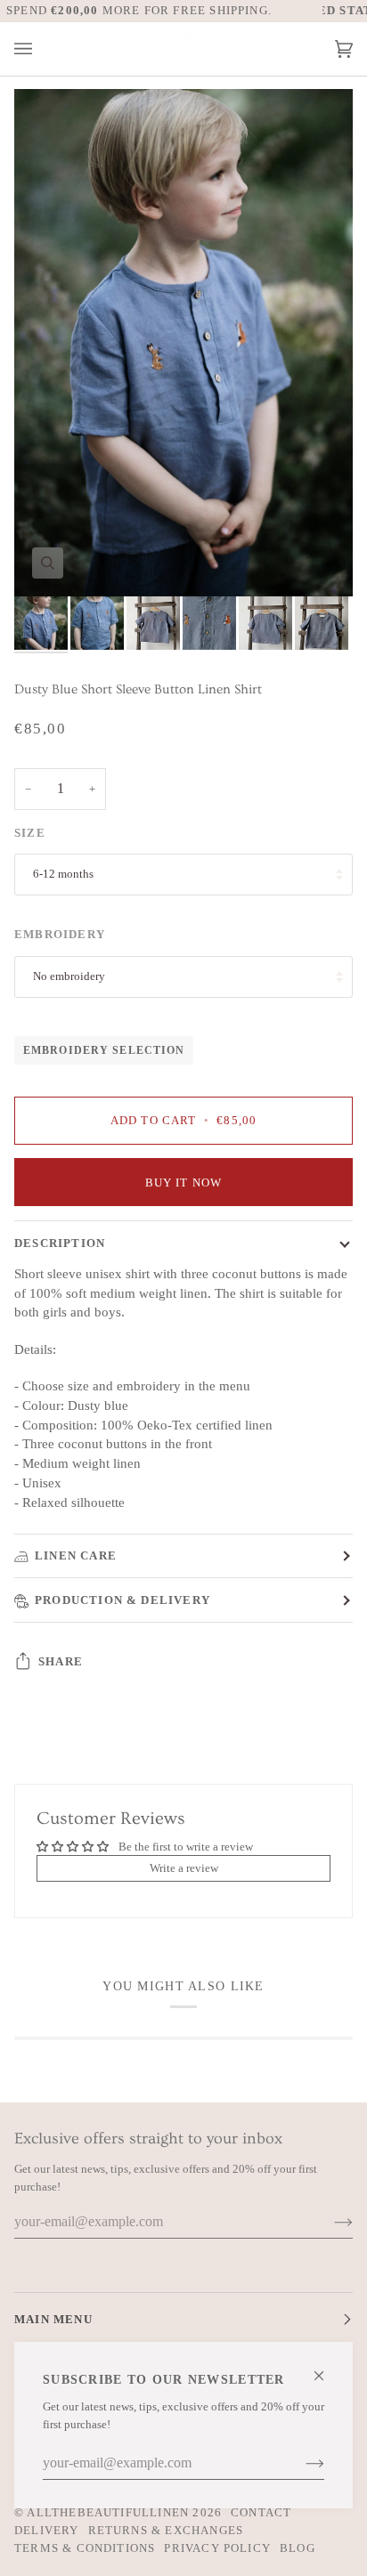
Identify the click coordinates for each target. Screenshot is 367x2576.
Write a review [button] (184, 1868)
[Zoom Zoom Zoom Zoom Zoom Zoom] (183, 343)
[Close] (326, 2368)
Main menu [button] (53, 2319)
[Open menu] (41, 49)
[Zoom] (48, 563)
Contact (261, 2512)
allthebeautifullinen (108, 2512)
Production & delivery (122, 1600)
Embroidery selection (104, 1050)
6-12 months (63, 874)
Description (60, 1243)
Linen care (76, 1555)
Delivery (47, 2530)
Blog (298, 2548)
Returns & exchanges (166, 2530)
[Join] (301, 2463)
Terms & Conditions (85, 2548)
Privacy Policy (217, 2548)
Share (61, 1661)
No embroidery (69, 976)
